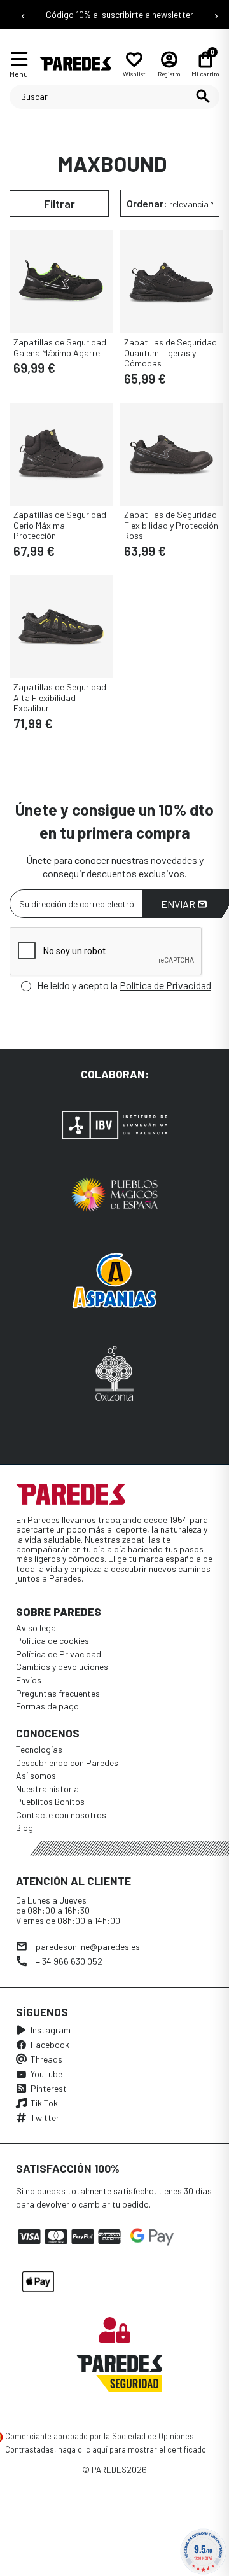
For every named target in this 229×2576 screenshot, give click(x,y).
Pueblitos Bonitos (50, 1801)
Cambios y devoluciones (62, 1667)
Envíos (29, 1680)
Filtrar (59, 204)
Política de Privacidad (165, 985)
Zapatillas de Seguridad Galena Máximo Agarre (60, 347)
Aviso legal (37, 1628)
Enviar (179, 904)
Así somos (36, 1775)
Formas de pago (47, 1706)
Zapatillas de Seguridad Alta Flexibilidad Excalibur (60, 698)
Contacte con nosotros (61, 1815)
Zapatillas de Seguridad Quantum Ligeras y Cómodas (170, 353)
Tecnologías (39, 1749)
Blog (24, 1828)
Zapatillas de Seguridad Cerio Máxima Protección (60, 525)
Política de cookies (52, 1640)
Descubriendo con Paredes (67, 1763)
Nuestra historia (47, 1789)
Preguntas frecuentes (58, 1693)
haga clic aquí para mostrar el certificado (132, 2449)
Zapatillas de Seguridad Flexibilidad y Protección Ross (171, 525)
